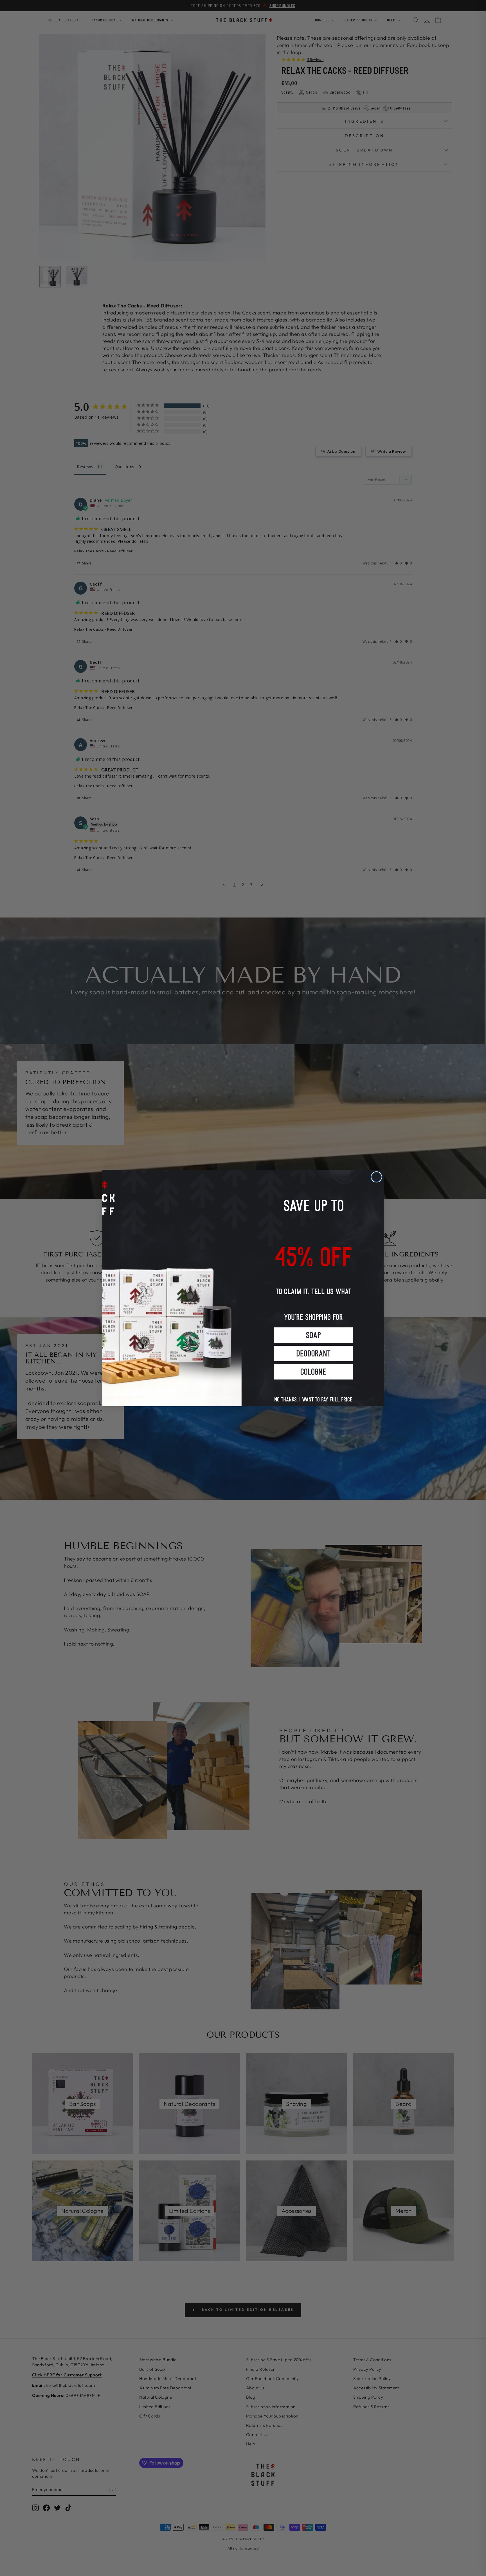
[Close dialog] (376, 1177)
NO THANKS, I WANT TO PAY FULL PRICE (313, 1394)
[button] (313, 1335)
